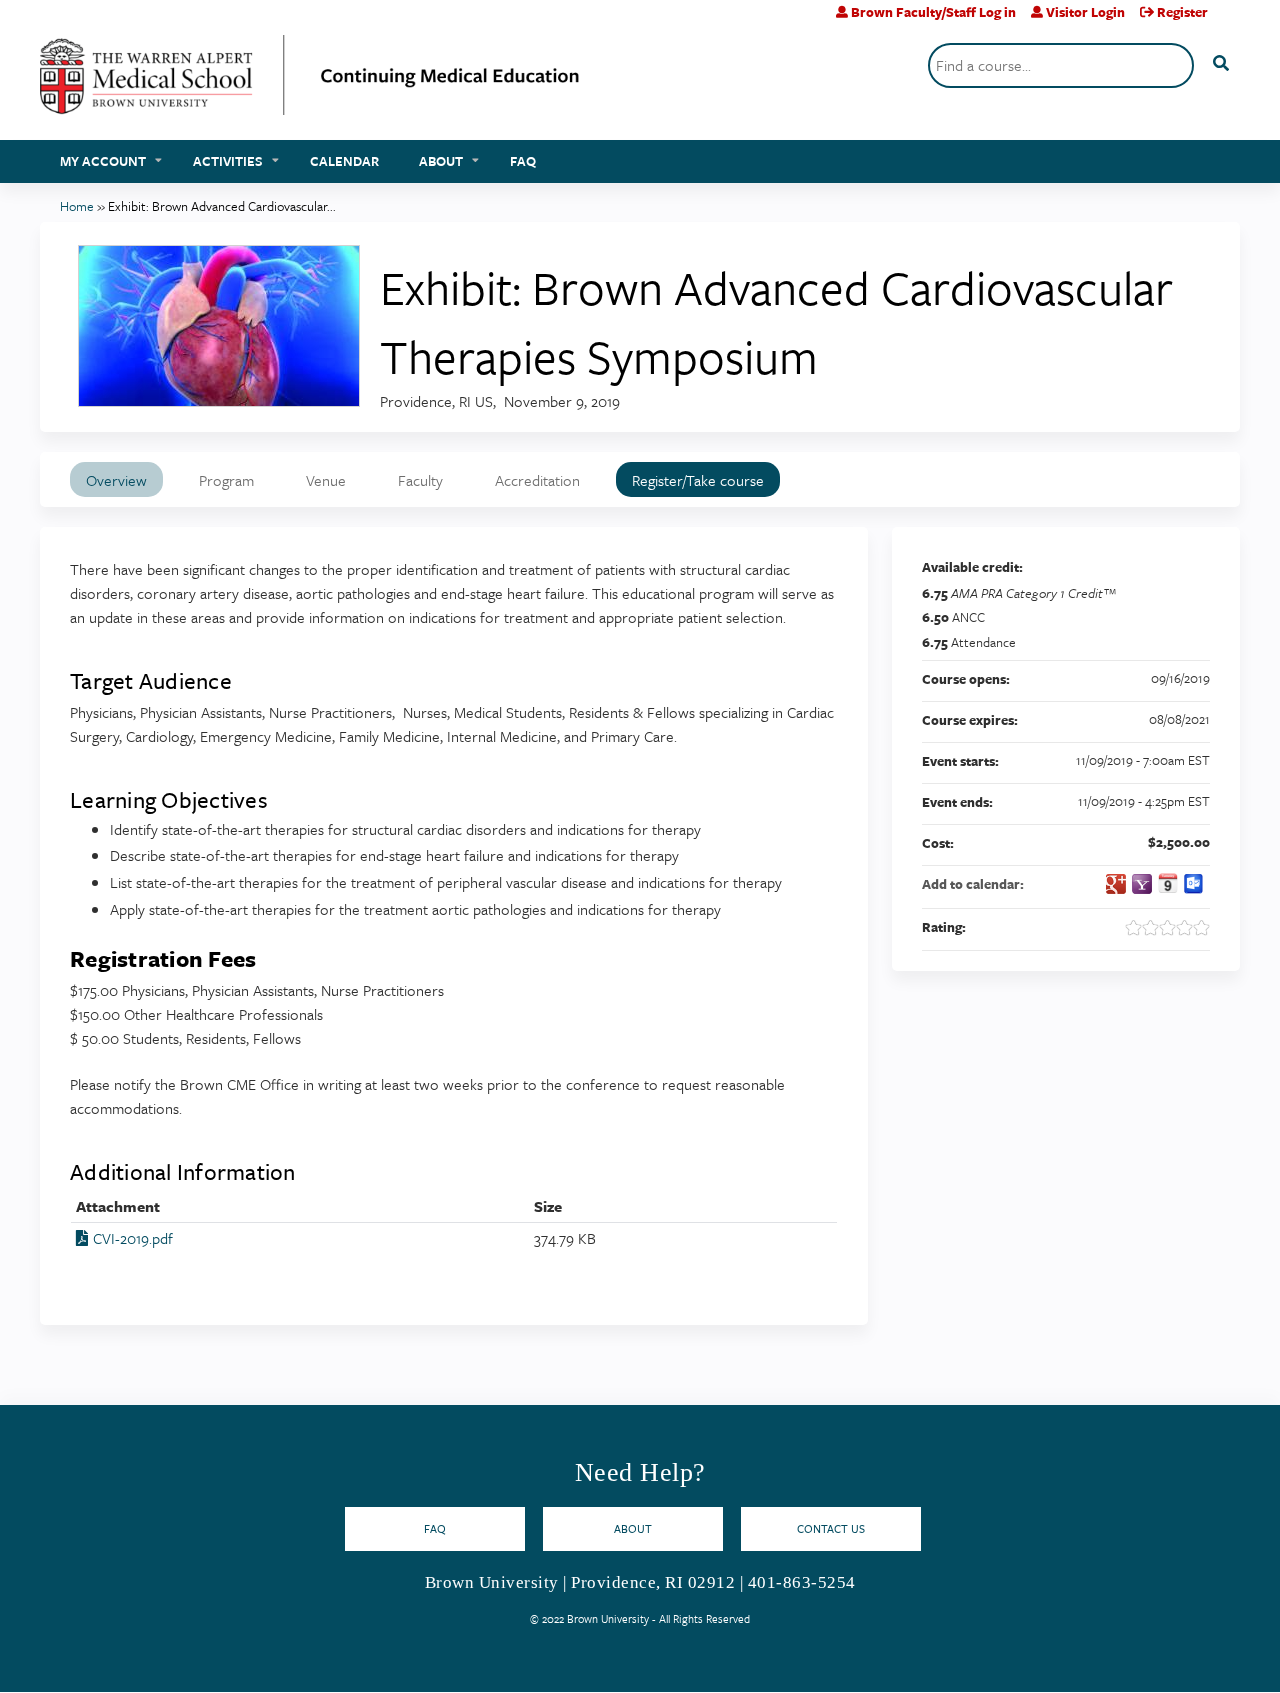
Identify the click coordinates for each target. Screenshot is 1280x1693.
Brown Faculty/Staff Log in (933, 12)
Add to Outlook (1194, 884)
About (441, 161)
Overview (116, 480)
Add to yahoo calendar (1142, 884)
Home (77, 206)
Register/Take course (698, 480)
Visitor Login (1085, 12)
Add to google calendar (1116, 884)
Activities (228, 161)
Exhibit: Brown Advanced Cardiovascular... (222, 206)
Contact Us (831, 1528)
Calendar (344, 161)
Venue (326, 480)
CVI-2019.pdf (133, 1238)
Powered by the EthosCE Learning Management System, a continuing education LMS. (1169, 1659)
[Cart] (1231, 19)
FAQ (523, 161)
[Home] (310, 82)
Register (1182, 12)
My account (103, 161)
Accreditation (537, 480)
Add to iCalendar (1168, 883)
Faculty (420, 480)
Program (226, 480)
